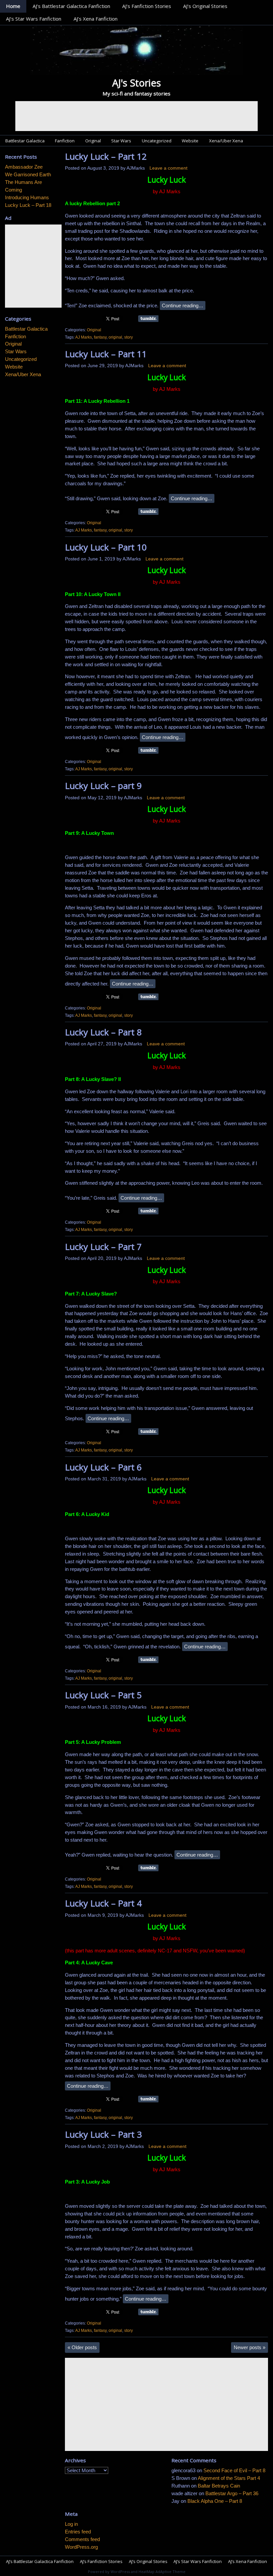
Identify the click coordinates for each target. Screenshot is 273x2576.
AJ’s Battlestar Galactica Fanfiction (71, 6)
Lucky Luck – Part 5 (103, 1695)
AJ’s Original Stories (205, 6)
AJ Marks (84, 337)
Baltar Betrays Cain (219, 2486)
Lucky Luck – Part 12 (106, 156)
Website (190, 141)
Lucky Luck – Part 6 (103, 1467)
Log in (71, 2524)
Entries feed (78, 2532)
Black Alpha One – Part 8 (215, 2501)
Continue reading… (183, 305)
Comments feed (82, 2539)
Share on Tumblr (148, 319)
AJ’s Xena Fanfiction (96, 19)
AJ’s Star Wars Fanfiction (34, 19)
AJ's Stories (136, 83)
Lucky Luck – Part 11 (106, 354)
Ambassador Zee (24, 167)
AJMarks (136, 168)
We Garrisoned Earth (28, 174)
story (129, 337)
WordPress (120, 2572)
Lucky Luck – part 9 (103, 786)
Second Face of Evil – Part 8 (234, 2470)
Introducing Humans (27, 197)
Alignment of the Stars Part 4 (229, 2478)
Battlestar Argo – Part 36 (232, 2493)
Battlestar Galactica (25, 141)
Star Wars (121, 141)
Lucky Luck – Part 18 (28, 205)
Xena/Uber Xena (226, 141)
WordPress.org (81, 2547)
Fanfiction (65, 141)
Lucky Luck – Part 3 (103, 2134)
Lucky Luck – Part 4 (103, 1903)
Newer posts (250, 2347)
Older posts (82, 2347)
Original (93, 141)
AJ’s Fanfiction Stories (147, 6)
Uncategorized (157, 141)
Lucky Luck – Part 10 (106, 547)
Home (13, 6)
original (115, 337)
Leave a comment (168, 168)
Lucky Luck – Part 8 (103, 1032)
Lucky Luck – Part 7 (103, 1247)
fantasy (100, 337)
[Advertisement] (136, 116)
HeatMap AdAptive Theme (162, 2572)
